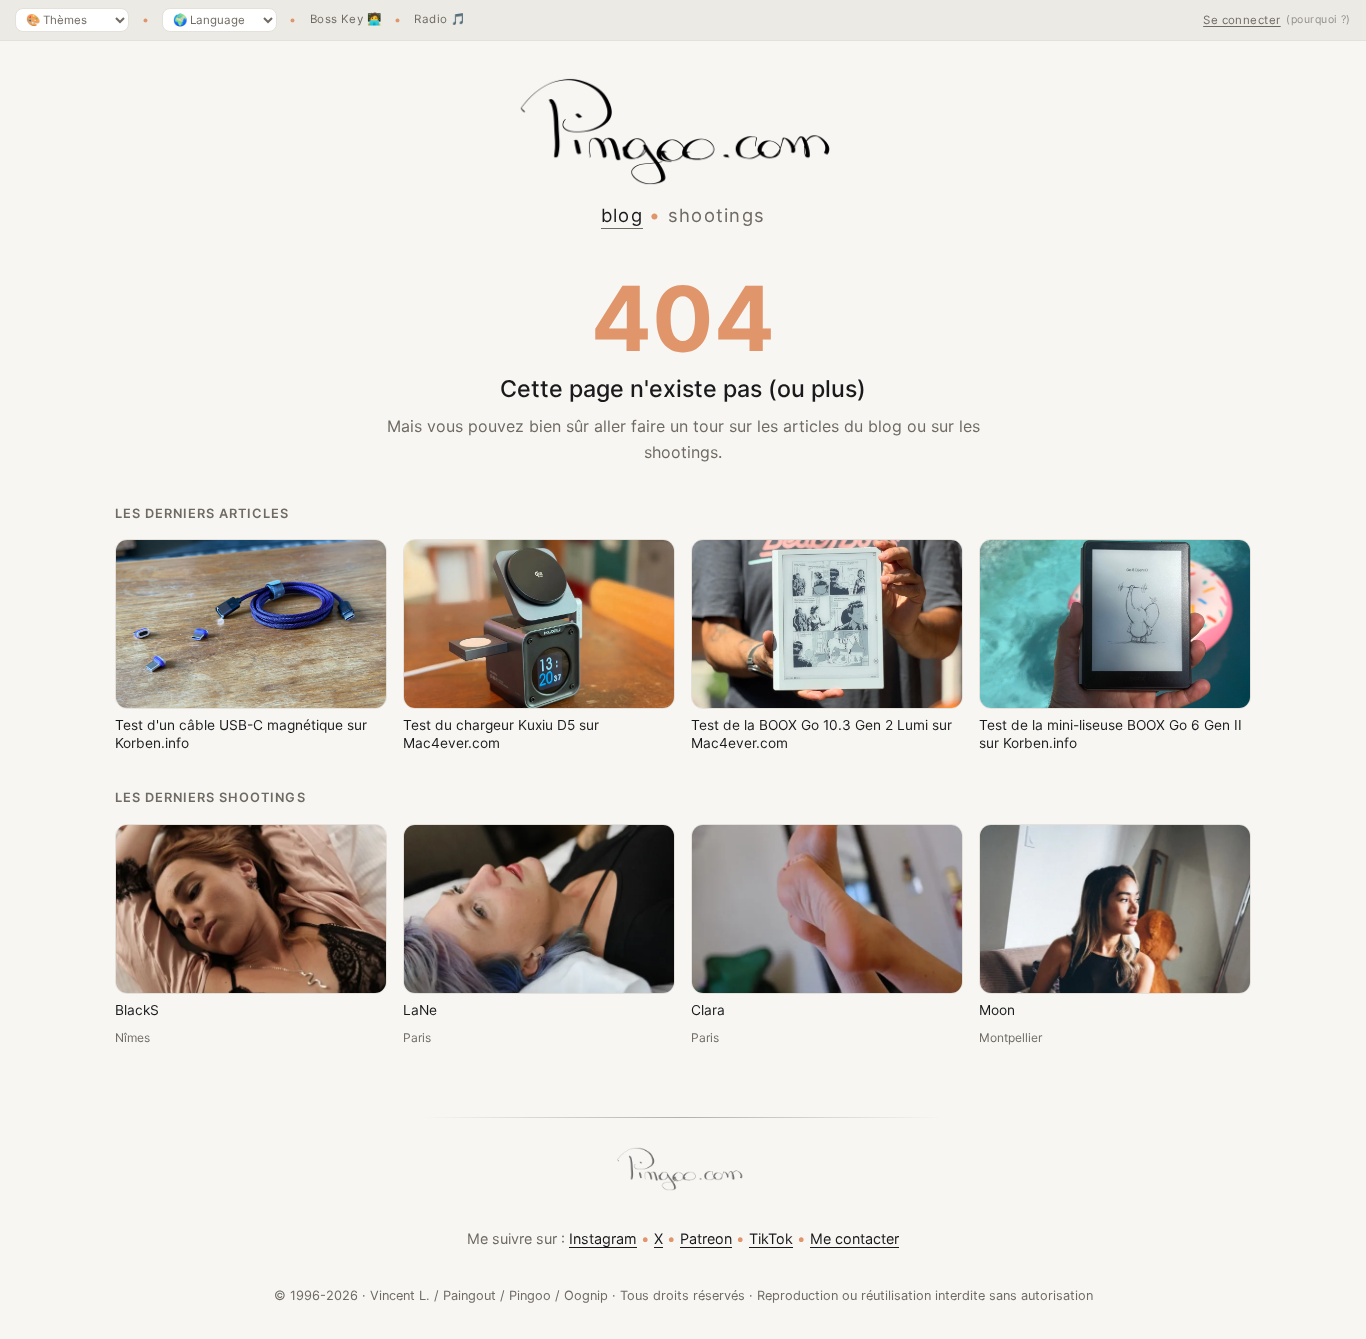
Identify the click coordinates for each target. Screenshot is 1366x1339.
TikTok (771, 1238)
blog (622, 215)
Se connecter (1242, 20)
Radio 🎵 (439, 20)
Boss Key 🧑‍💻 (346, 20)
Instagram (603, 1238)
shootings (717, 215)
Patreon (706, 1238)
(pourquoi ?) (1318, 19)
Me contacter (854, 1238)
